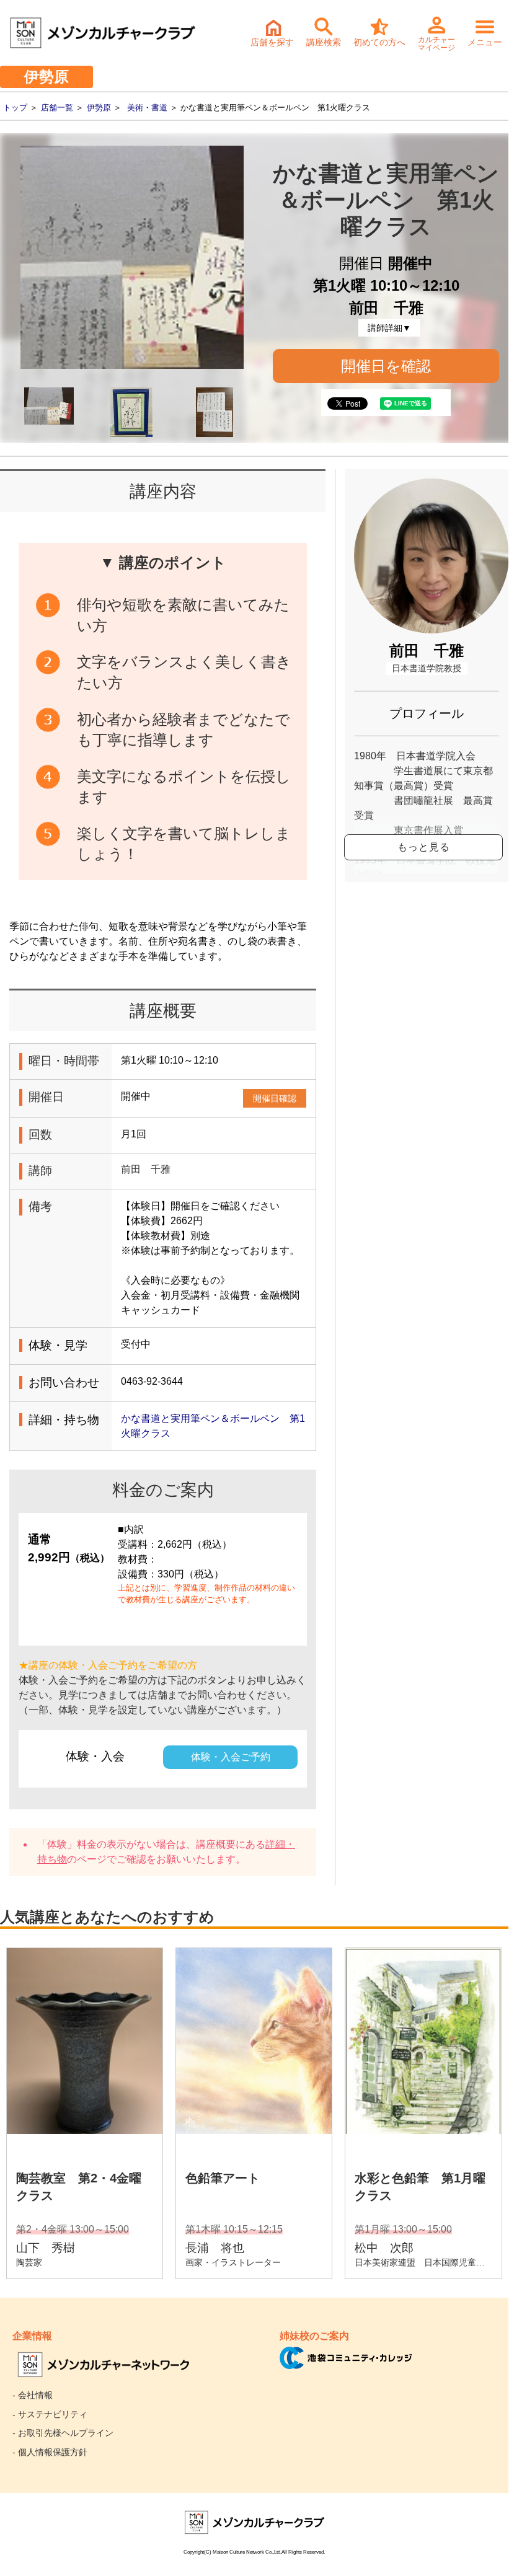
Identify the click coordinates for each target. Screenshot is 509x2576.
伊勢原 (99, 108)
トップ (15, 108)
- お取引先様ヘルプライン (63, 2433)
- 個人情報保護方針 (50, 2452)
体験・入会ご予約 (231, 1757)
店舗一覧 (57, 108)
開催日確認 (275, 1098)
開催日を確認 (386, 366)
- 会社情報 (33, 2395)
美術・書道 (147, 108)
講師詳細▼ (389, 328)
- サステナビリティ (50, 2414)
